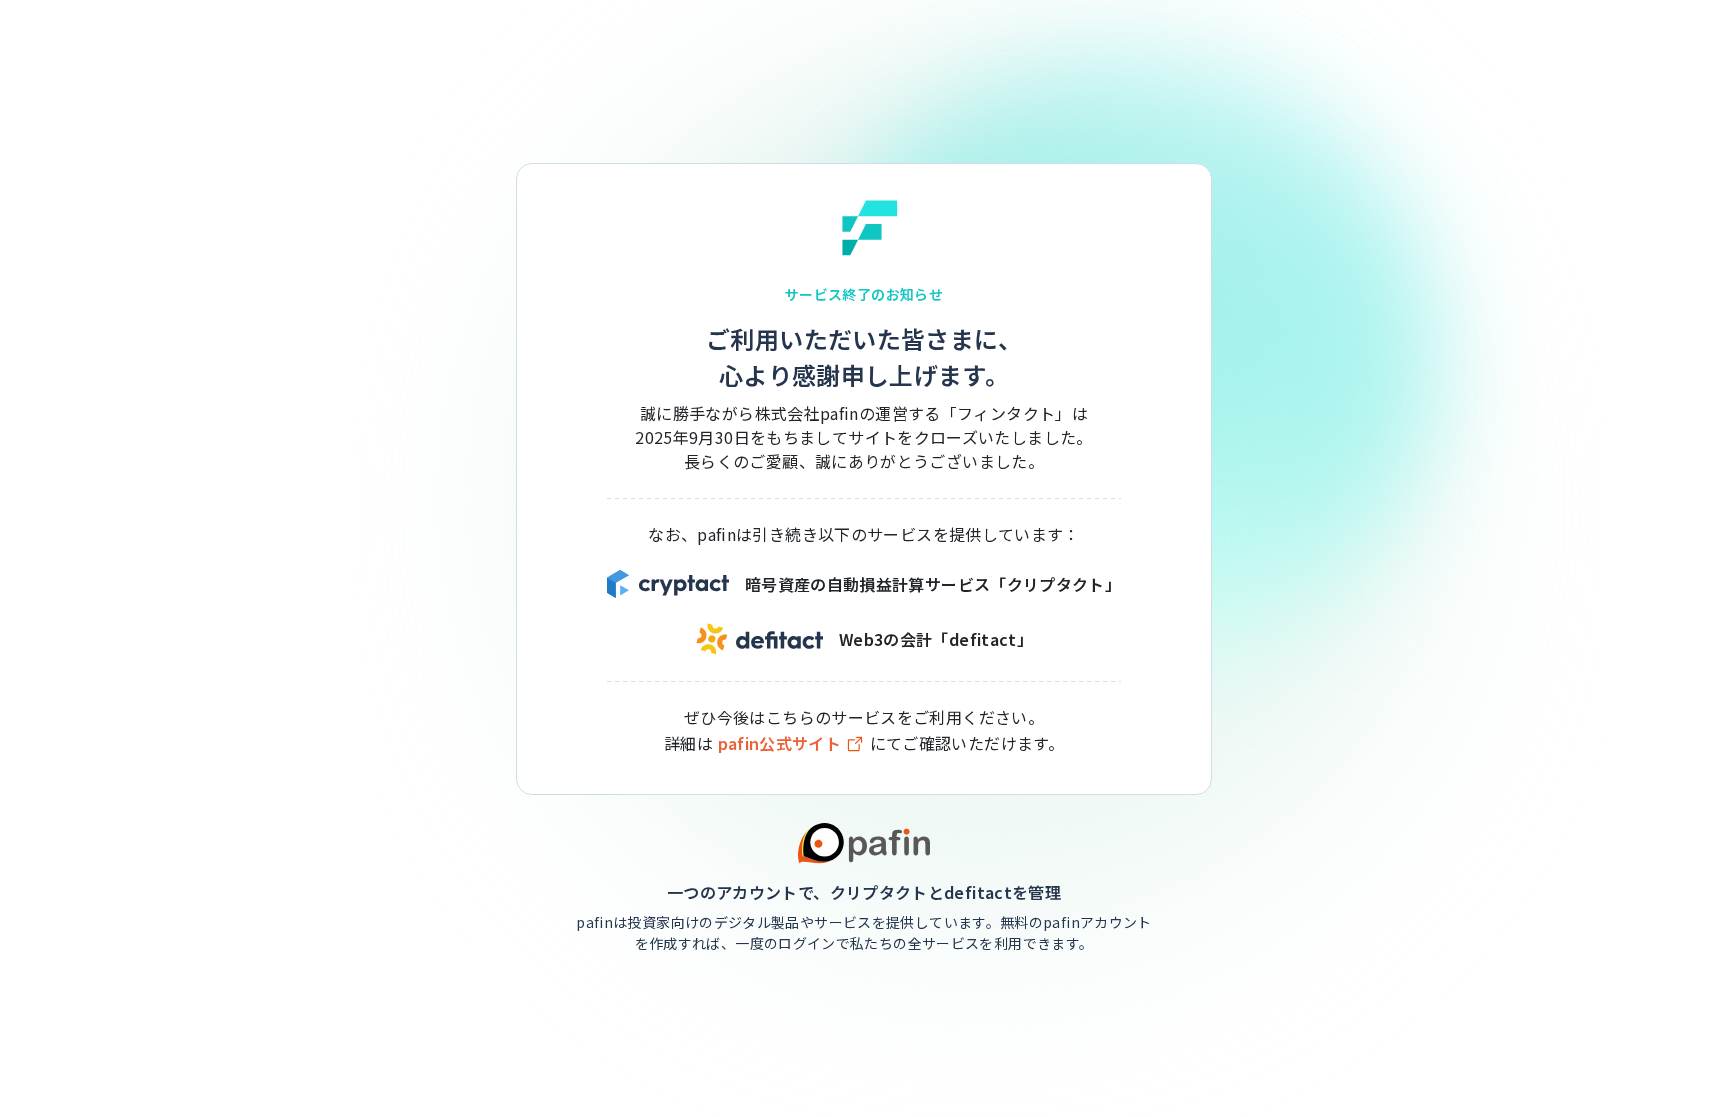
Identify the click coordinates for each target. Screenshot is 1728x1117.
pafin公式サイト (780, 743)
